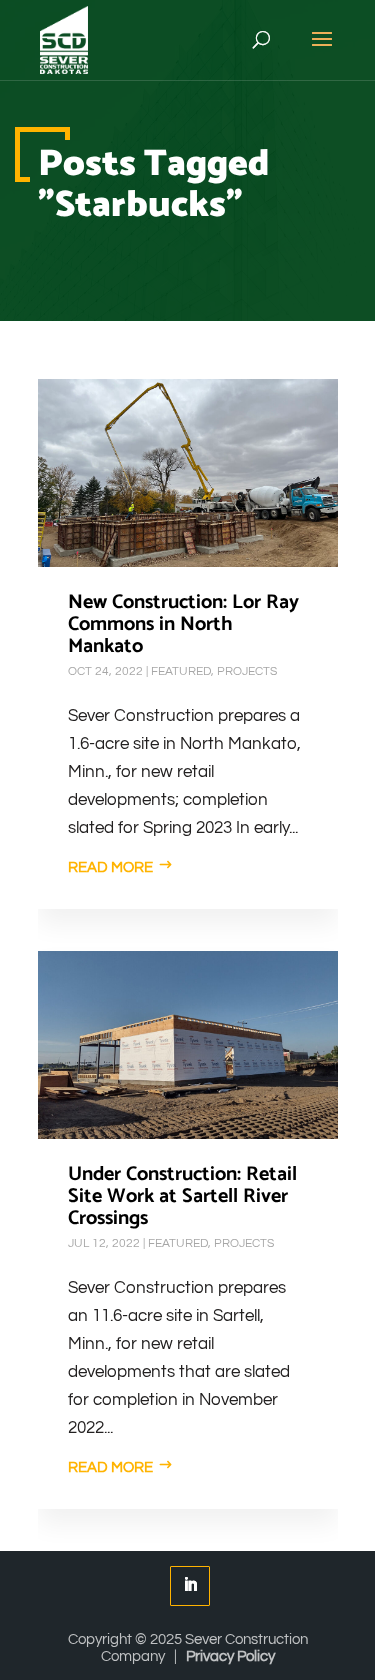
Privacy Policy (230, 1656)
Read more (110, 867)
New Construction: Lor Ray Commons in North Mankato (183, 624)
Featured (181, 671)
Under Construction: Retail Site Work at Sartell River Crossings (182, 1196)
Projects (247, 671)
